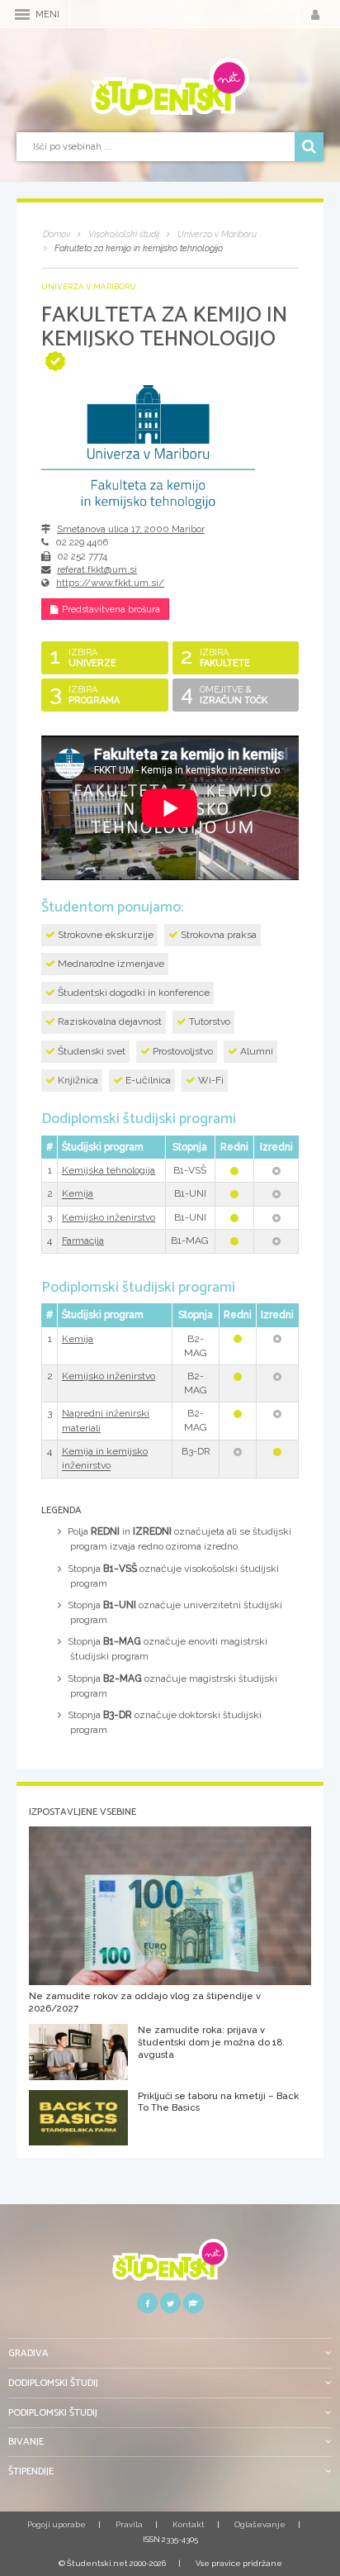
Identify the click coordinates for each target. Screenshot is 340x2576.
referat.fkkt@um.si (97, 569)
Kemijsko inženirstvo (109, 1217)
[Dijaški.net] (170, 2266)
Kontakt (189, 2524)
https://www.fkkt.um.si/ (110, 583)
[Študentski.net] (170, 87)
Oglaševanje (260, 2524)
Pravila (129, 2524)
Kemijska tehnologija (109, 1170)
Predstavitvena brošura (111, 609)
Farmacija (83, 1240)
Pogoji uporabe (57, 2524)
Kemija (78, 1194)
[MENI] (22, 14)
